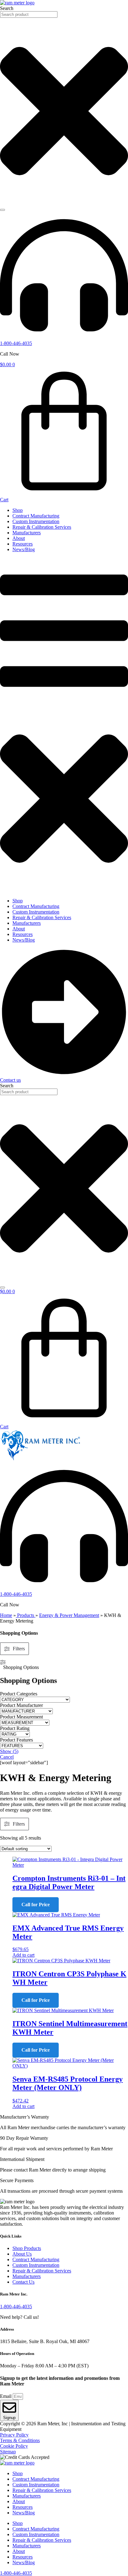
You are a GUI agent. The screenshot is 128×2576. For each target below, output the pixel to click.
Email (6, 2396)
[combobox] (29, 14)
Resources (23, 544)
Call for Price (36, 1905)
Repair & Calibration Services (42, 527)
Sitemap (8, 2452)
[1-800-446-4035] (64, 338)
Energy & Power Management (69, 1615)
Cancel (7, 1757)
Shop (18, 510)
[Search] (2, 210)
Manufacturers (27, 533)
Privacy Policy (14, 2435)
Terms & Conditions (20, 2440)
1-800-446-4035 (16, 343)
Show (9, 1751)
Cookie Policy (14, 2446)
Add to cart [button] (23, 1955)
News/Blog (24, 549)
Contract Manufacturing (36, 516)
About (19, 538)
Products (26, 1615)
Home (6, 1615)
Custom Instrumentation (36, 521)
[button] (64, 725)
